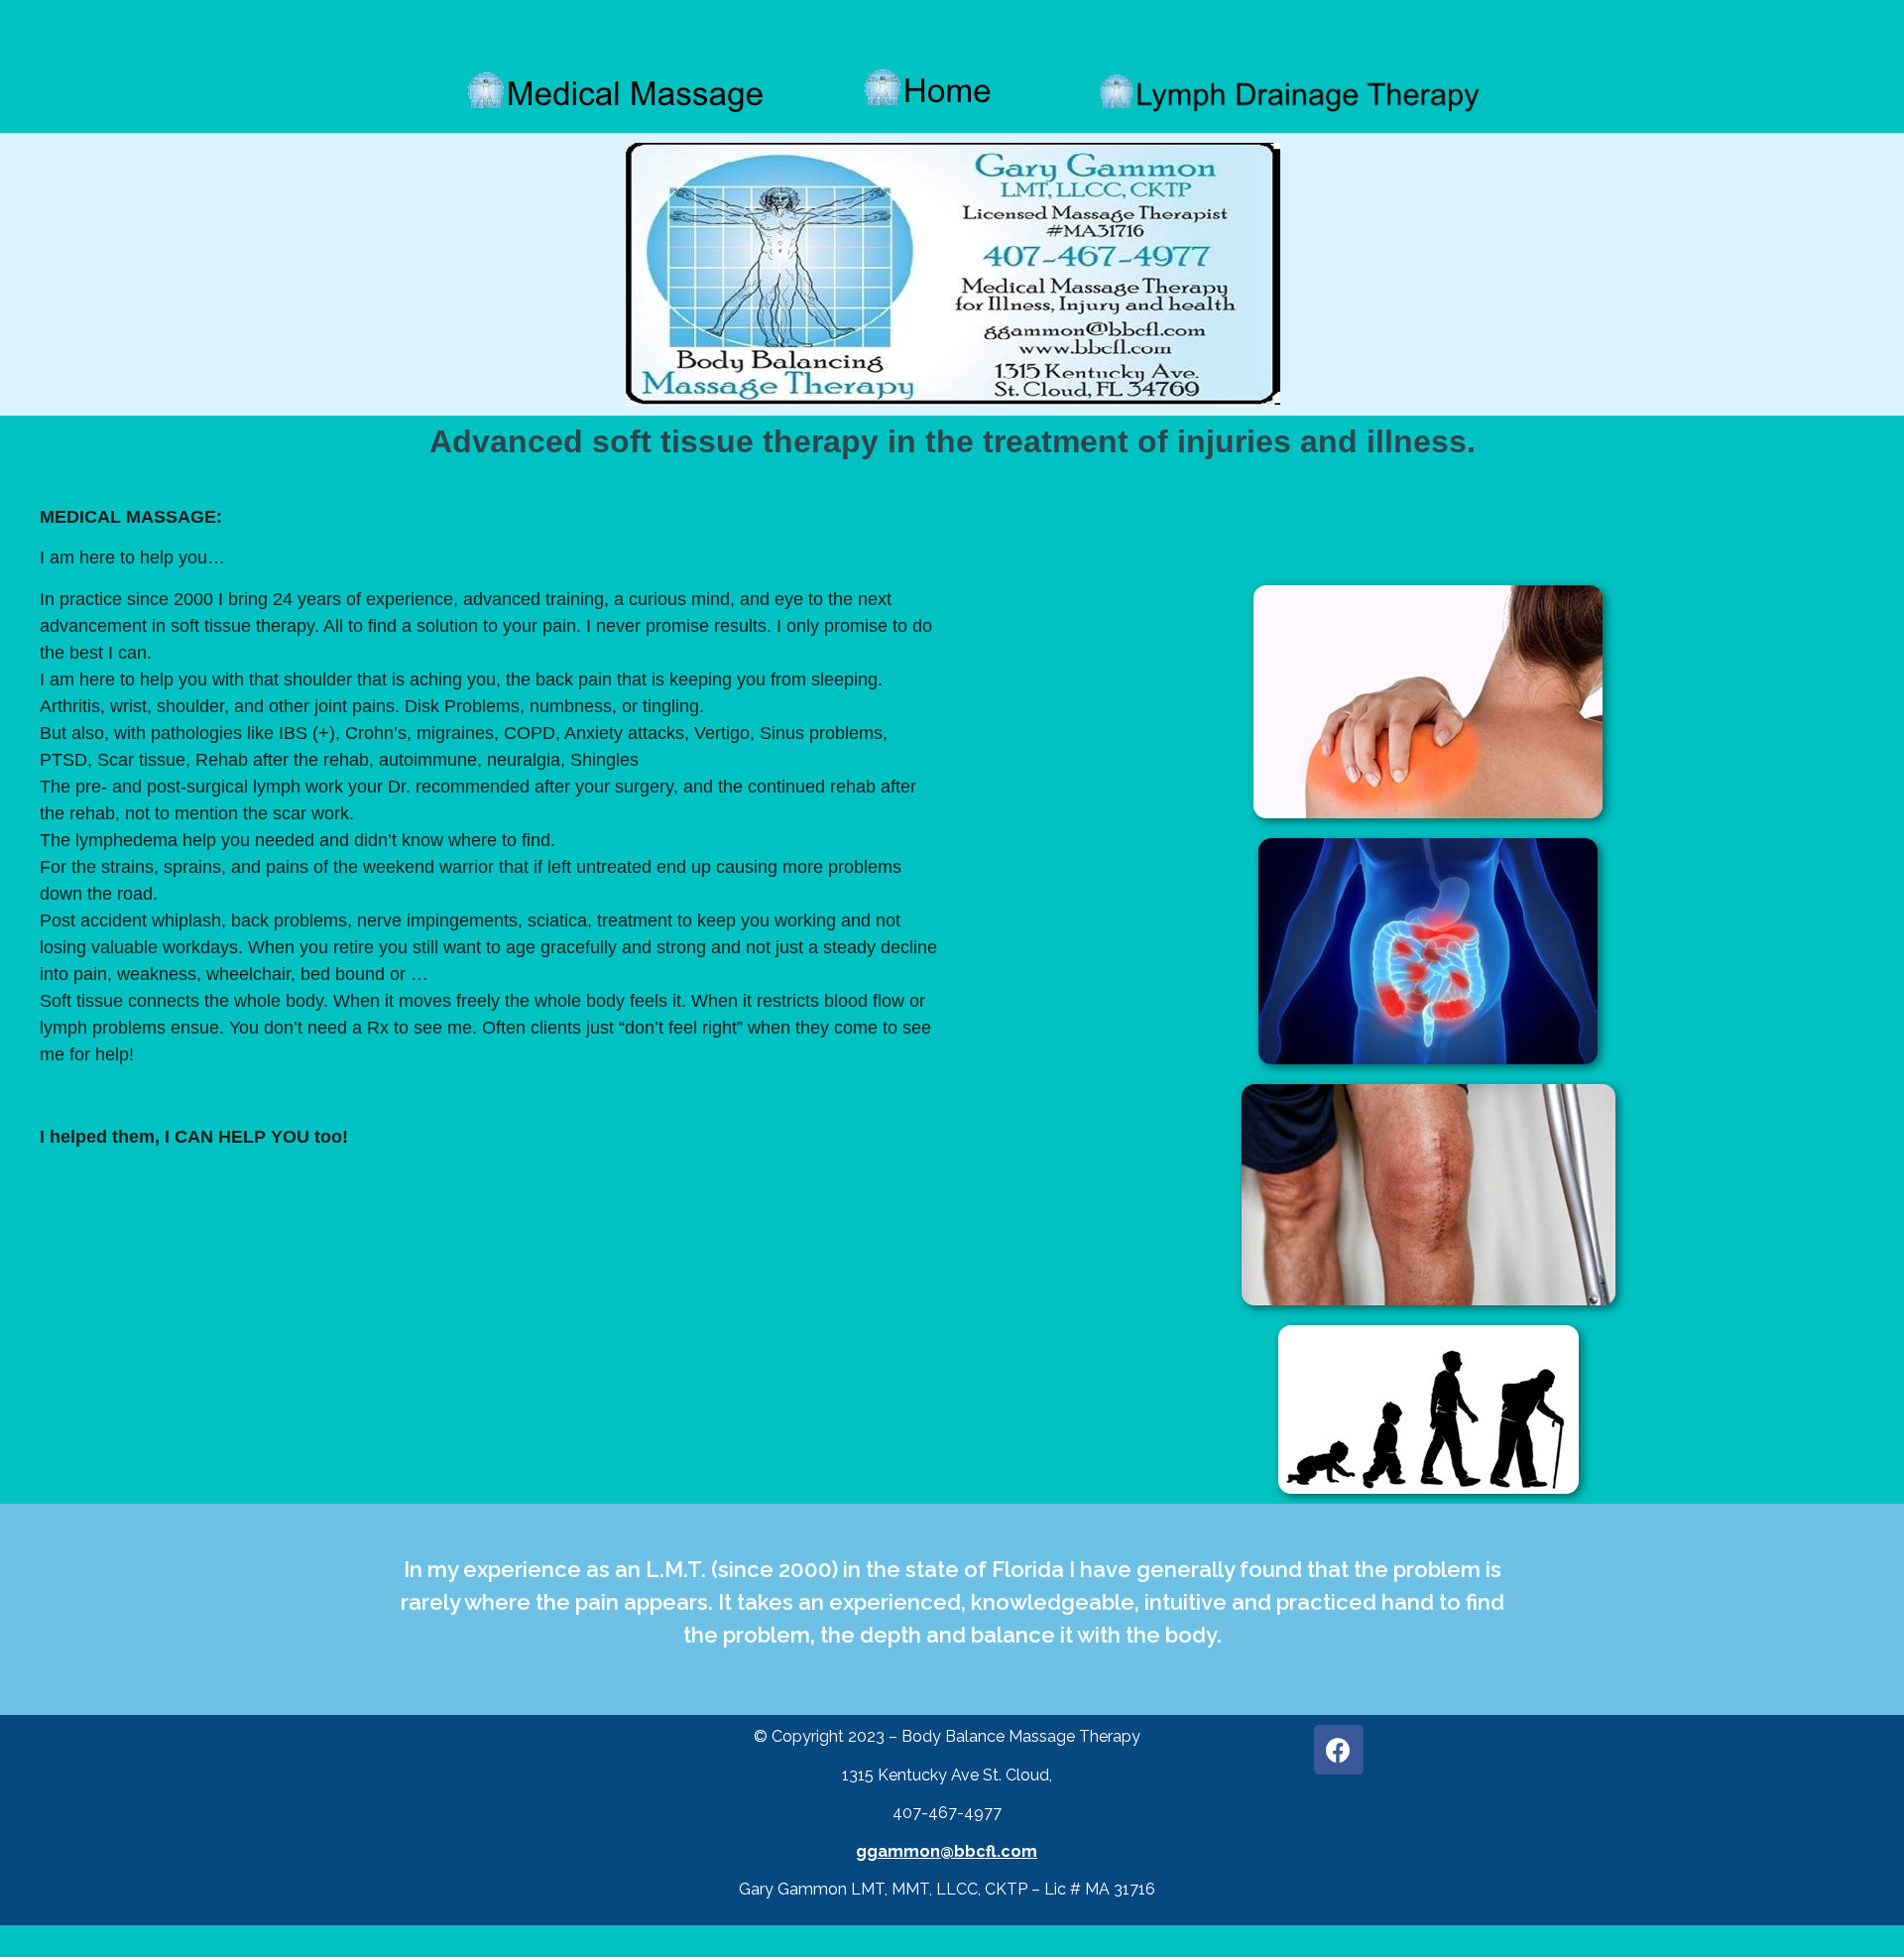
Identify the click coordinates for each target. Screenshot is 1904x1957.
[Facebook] (1339, 1750)
